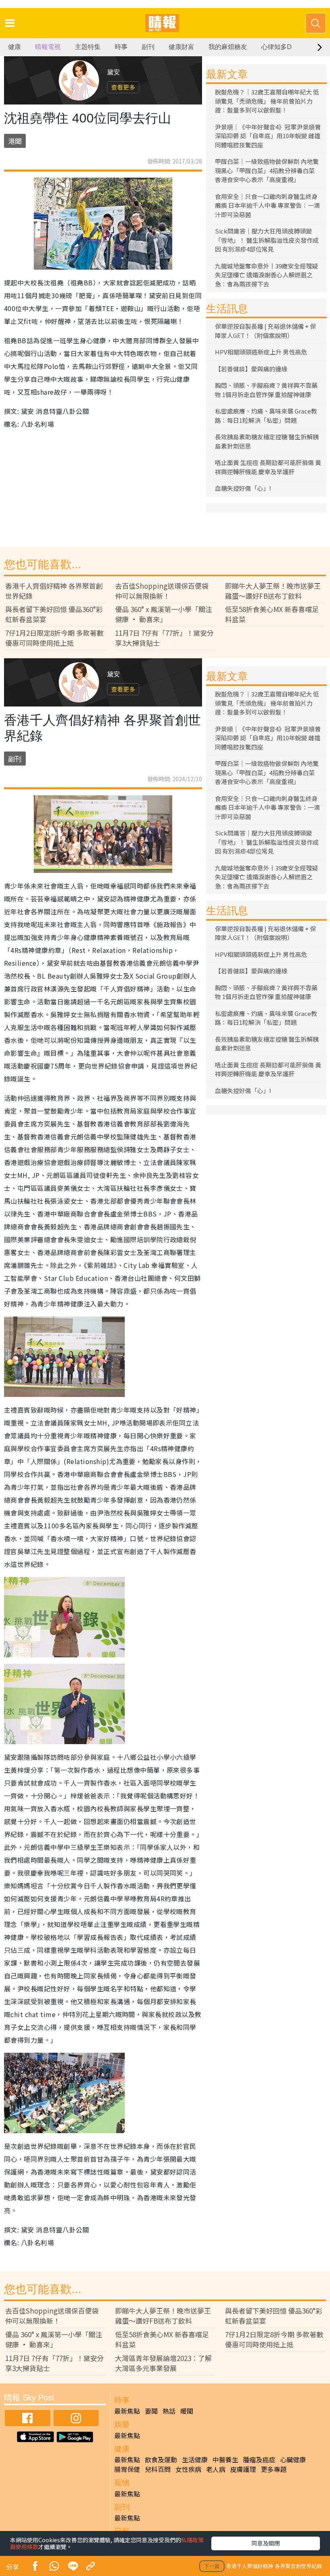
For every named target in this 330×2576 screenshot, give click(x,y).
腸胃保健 (127, 2469)
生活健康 (195, 2459)
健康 (14, 47)
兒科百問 (158, 2469)
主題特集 (88, 47)
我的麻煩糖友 (228, 47)
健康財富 (181, 47)
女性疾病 (188, 2469)
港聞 (15, 141)
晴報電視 (48, 47)
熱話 (169, 2411)
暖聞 (187, 2411)
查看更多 (123, 87)
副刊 (148, 47)
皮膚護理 (243, 2469)
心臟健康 (293, 2459)
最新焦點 (127, 2411)
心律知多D (276, 47)
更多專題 (274, 2469)
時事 (121, 47)
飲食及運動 (161, 2459)
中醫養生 (225, 2459)
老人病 (216, 2469)
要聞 (151, 2411)
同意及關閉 (266, 2543)
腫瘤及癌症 (259, 2459)
